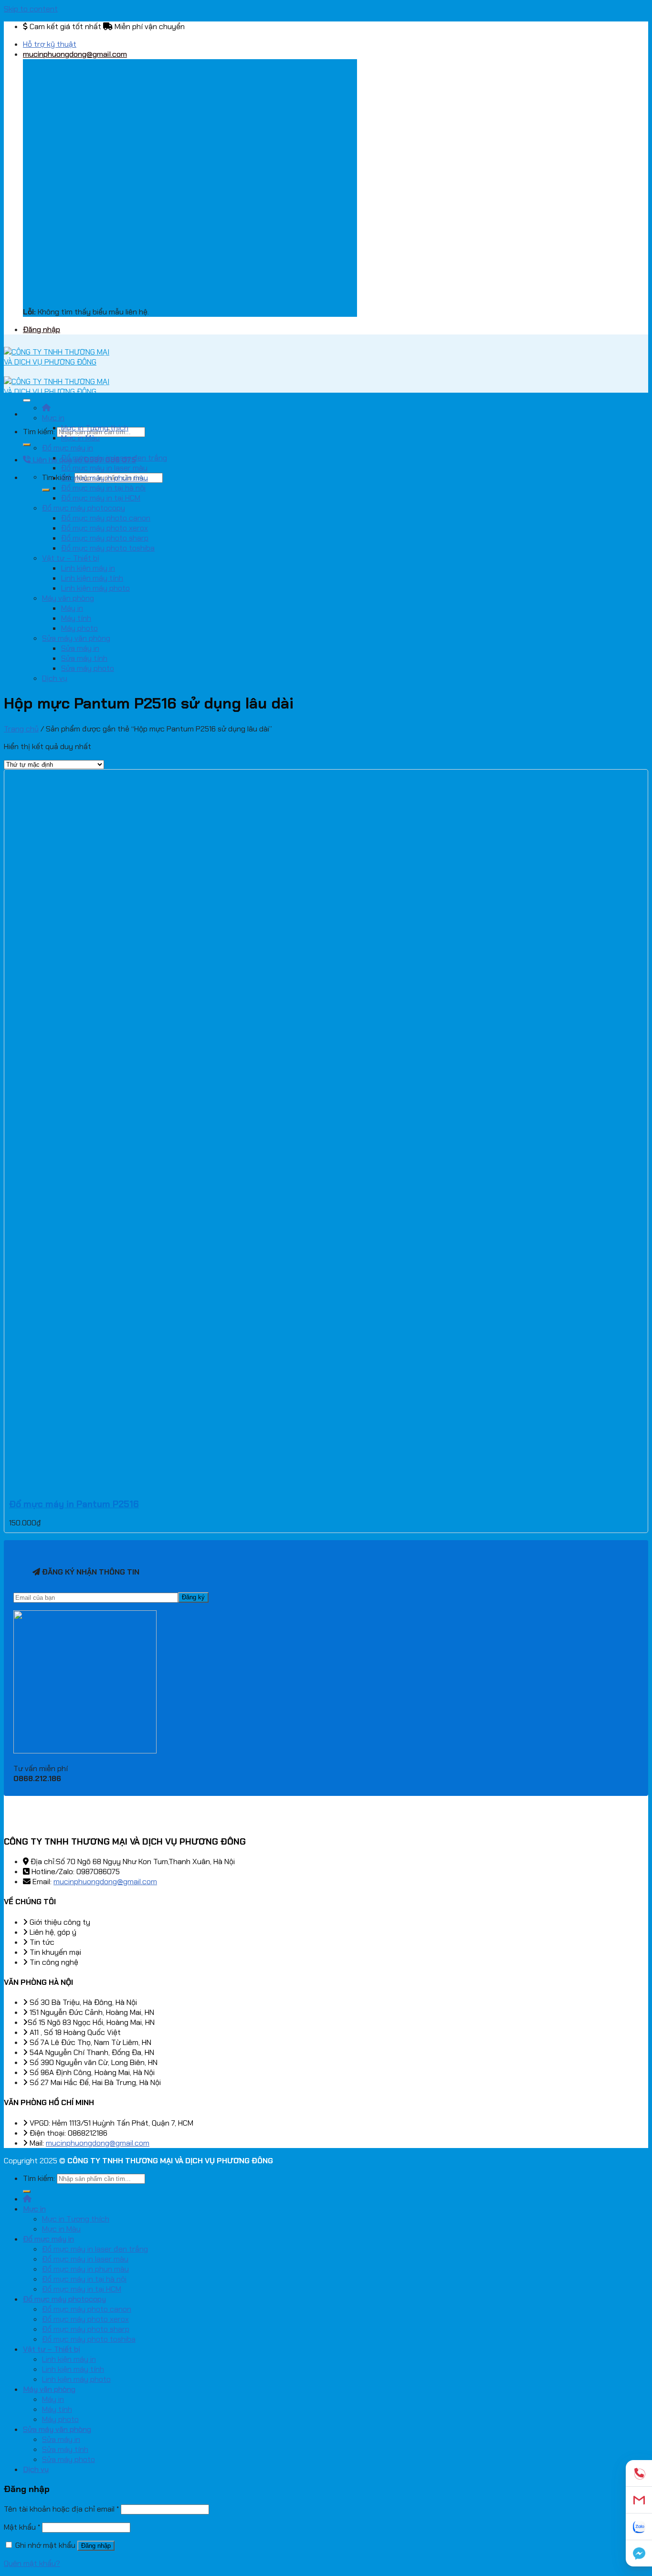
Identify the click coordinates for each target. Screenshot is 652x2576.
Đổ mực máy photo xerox (105, 528)
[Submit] (27, 445)
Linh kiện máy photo (95, 588)
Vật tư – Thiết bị (71, 558)
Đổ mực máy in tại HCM (101, 498)
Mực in (53, 418)
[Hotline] (639, 2473)
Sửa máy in (80, 648)
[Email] (639, 2500)
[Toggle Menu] (27, 400)
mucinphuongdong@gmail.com (105, 1882)
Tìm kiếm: (39, 432)
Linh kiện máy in (88, 568)
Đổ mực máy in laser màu (104, 468)
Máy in (72, 608)
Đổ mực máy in (68, 448)
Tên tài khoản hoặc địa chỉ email (61, 2509)
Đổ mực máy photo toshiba (108, 548)
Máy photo (79, 628)
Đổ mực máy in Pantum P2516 (74, 1504)
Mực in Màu (80, 438)
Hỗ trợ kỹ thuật (50, 44)
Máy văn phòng (68, 598)
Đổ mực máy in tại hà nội (103, 488)
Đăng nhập (96, 2546)
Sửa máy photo (88, 668)
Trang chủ (21, 729)
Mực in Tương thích (95, 428)
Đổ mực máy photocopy (84, 508)
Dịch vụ (55, 678)
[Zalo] (639, 2527)
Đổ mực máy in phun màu (105, 478)
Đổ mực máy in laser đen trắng (114, 458)
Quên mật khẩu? (32, 2563)
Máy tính (76, 618)
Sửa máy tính (84, 658)
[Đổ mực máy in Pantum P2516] (49, 1486)
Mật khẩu (22, 2527)
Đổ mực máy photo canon (106, 518)
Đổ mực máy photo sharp (105, 538)
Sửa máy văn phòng (76, 638)
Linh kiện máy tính (92, 578)
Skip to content (31, 9)
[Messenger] (639, 2553)
